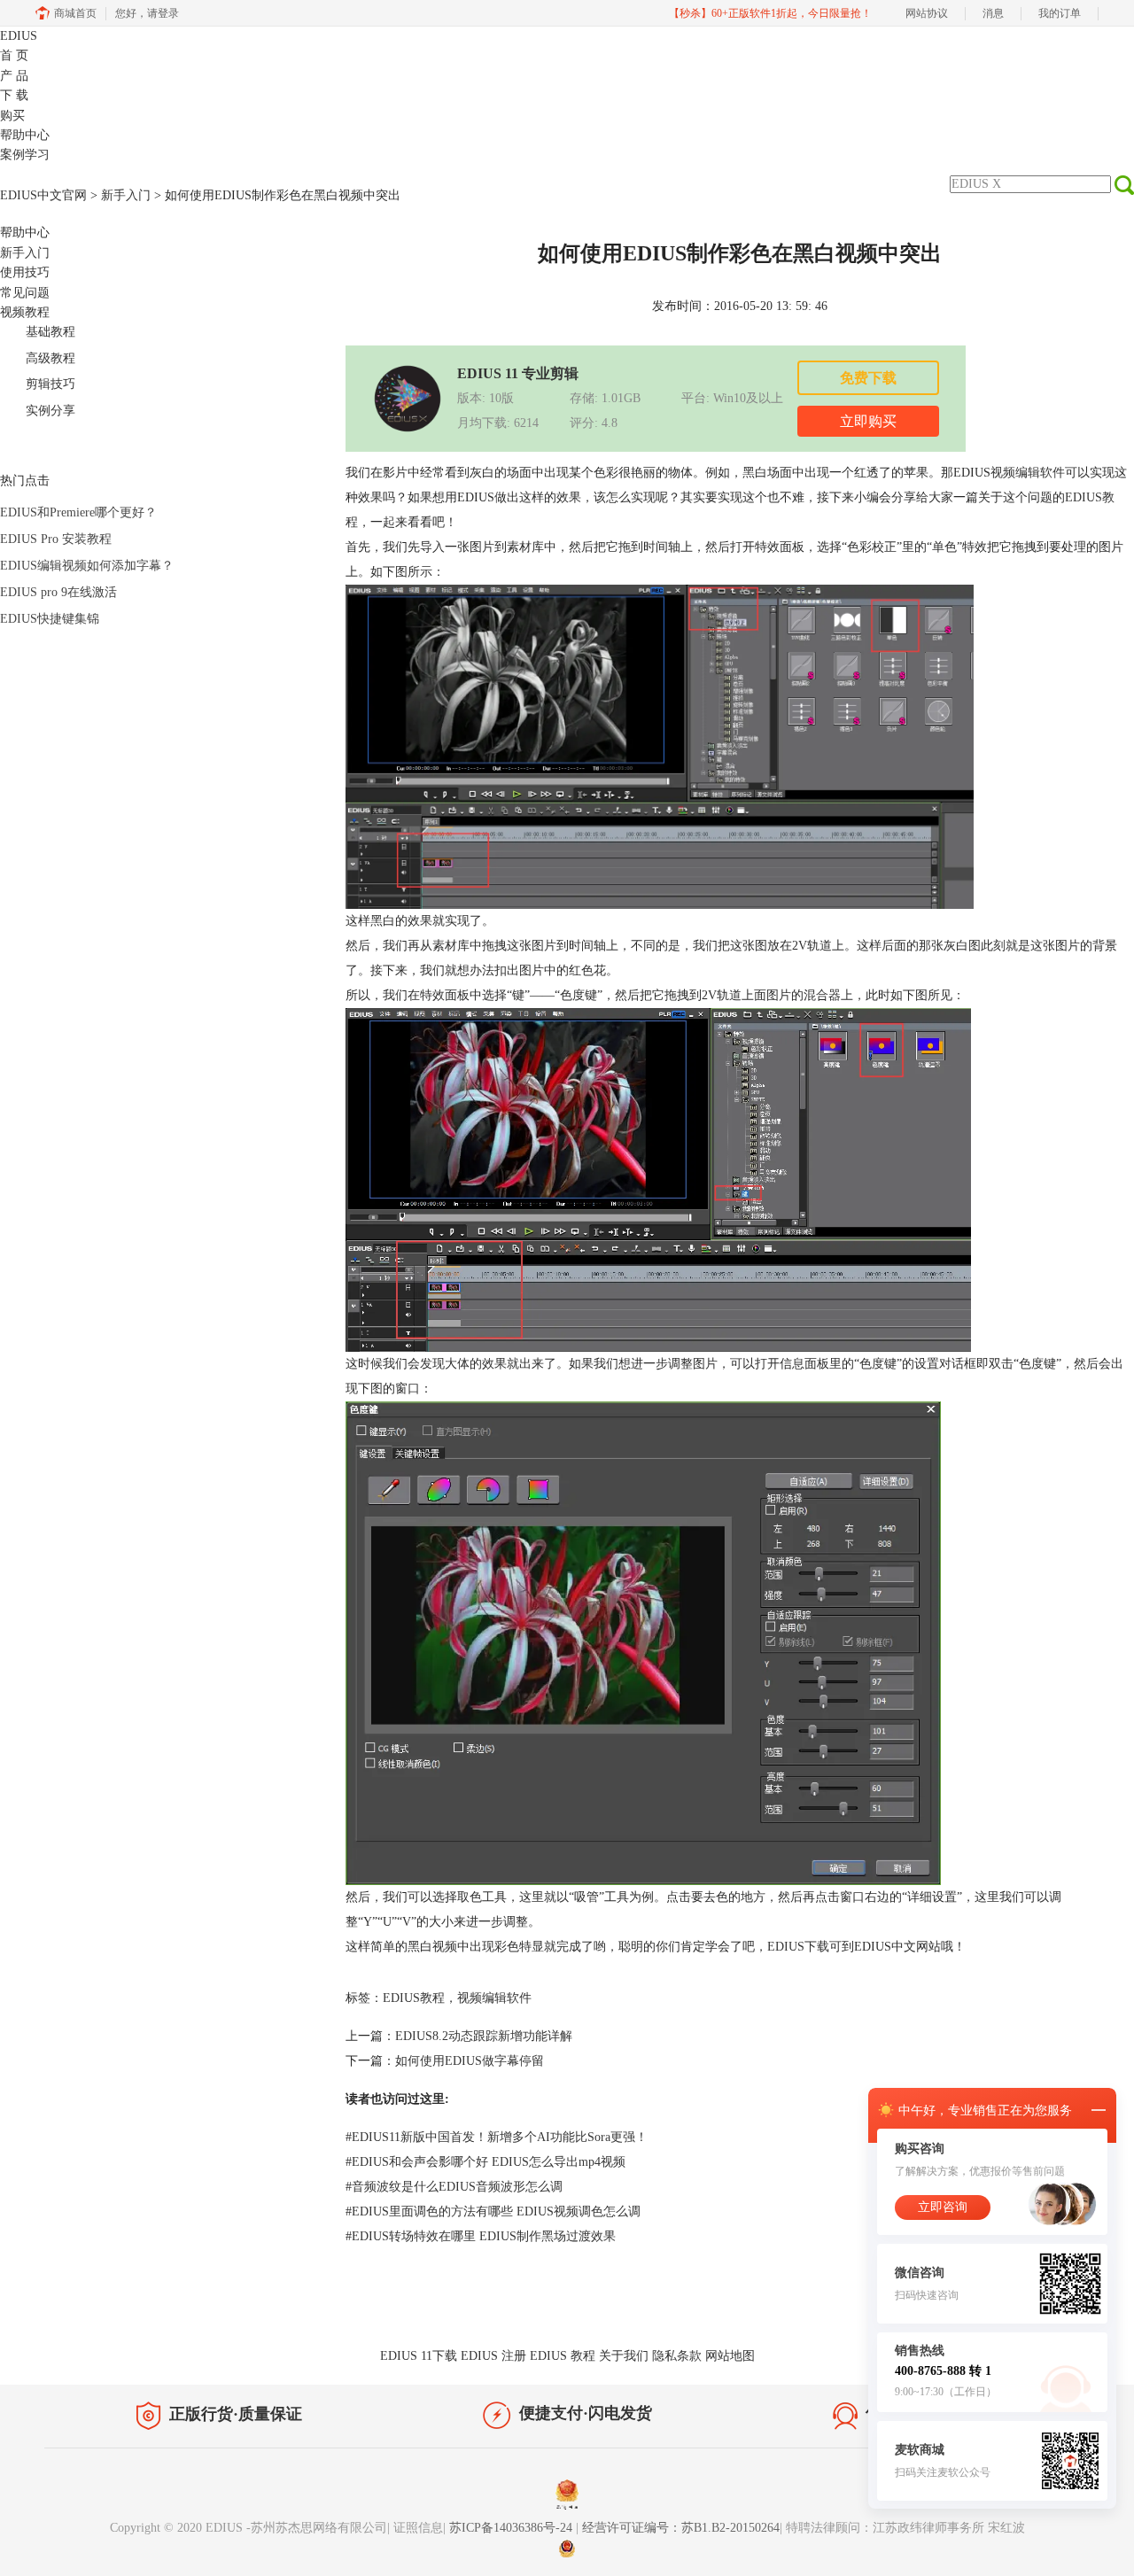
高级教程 (50, 358)
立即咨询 (943, 2207)
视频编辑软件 (1028, 473)
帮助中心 (25, 135)
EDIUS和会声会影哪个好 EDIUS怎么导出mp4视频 (485, 2162)
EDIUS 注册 (493, 2356)
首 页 (14, 55)
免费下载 (868, 378)
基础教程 (50, 332)
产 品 (14, 76)
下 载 (14, 95)
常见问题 (25, 293)
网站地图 (730, 2356)
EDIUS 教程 (563, 2356)
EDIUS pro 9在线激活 (58, 592)
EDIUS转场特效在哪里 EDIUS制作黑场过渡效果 (481, 2236)
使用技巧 (25, 272)
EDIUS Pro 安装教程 (56, 539)
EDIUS (19, 36)
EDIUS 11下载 (419, 2356)
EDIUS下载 (798, 1947)
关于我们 (624, 2356)
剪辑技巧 (50, 384)
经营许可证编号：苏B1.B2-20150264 (681, 2528)
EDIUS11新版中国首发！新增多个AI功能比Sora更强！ (497, 2137)
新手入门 (126, 195)
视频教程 (25, 312)
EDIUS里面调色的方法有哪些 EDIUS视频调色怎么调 (493, 2211)
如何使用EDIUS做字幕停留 (470, 2061)
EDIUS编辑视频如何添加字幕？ (87, 566)
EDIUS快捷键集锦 (50, 619)
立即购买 (868, 421)
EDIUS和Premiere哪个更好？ (78, 512)
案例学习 (25, 155)
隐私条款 (677, 2356)
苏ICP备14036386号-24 (513, 2528)
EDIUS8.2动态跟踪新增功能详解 (484, 2036)
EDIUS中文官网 (43, 195)
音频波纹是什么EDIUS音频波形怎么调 (454, 2187)
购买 (12, 116)
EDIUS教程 (414, 1998)
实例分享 (50, 411)
